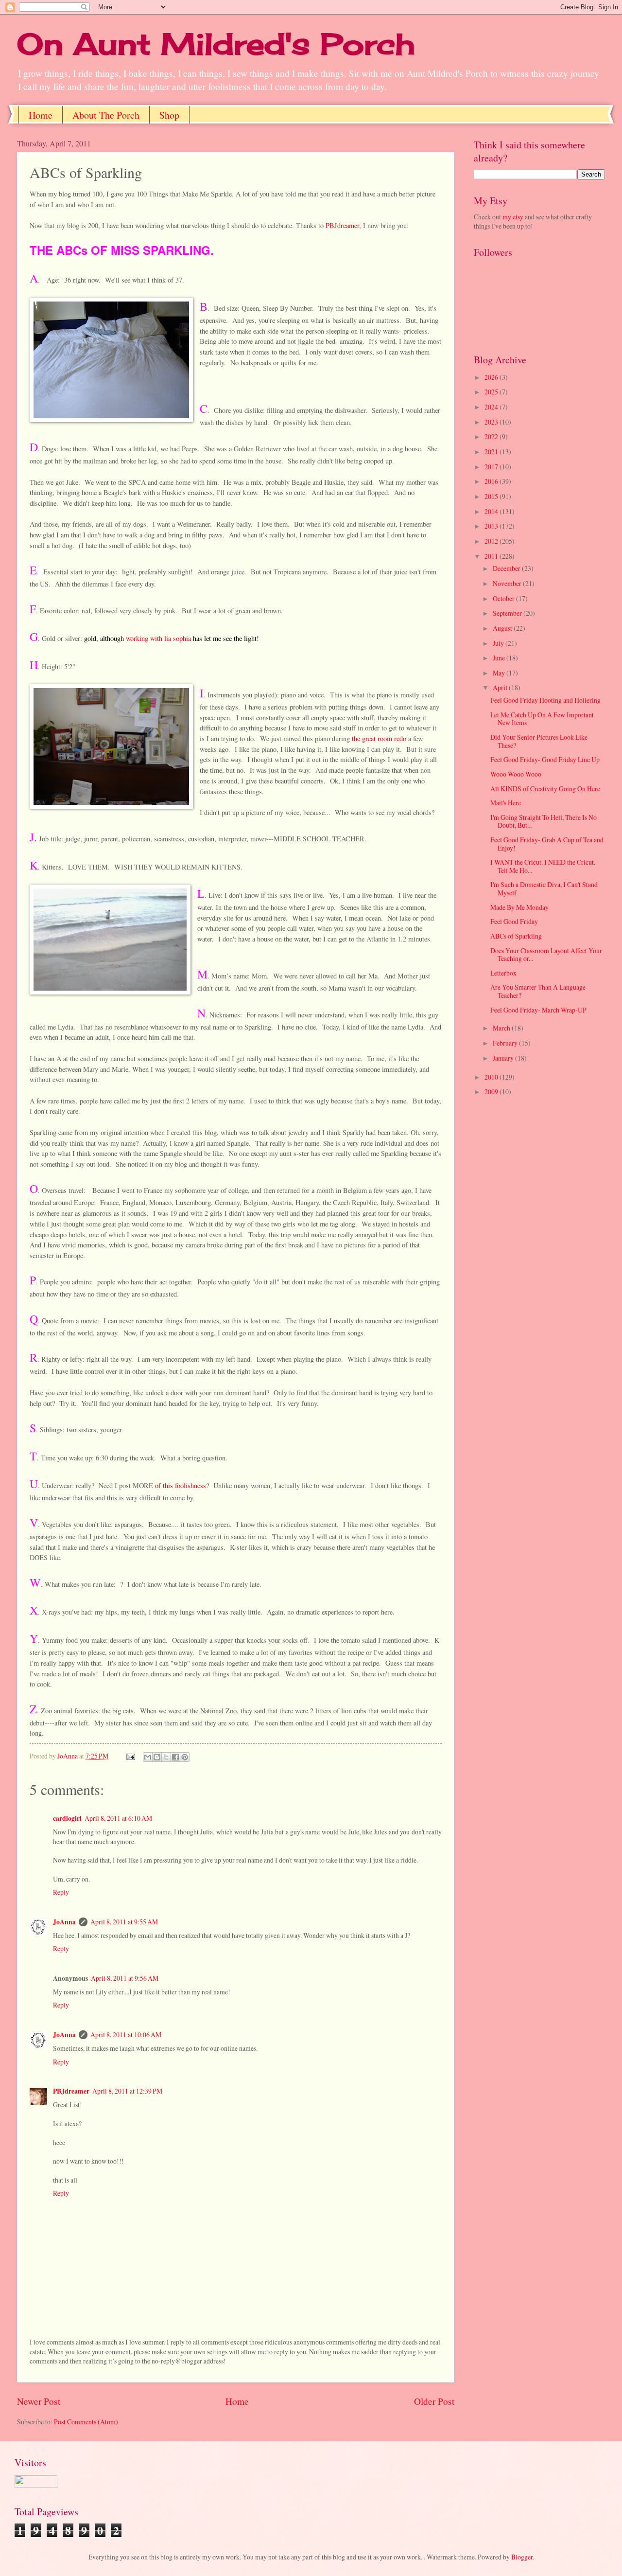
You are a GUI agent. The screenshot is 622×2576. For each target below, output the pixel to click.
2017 (492, 467)
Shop (169, 115)
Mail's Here (506, 803)
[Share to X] (166, 1757)
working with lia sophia (159, 638)
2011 (492, 556)
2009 (492, 1092)
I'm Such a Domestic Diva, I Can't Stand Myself (544, 888)
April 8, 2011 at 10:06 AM (126, 2034)
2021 (492, 452)
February (506, 1043)
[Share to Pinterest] (185, 1757)
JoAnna (64, 1922)
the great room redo (379, 738)
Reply (61, 1892)
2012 (492, 541)
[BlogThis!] (157, 1757)
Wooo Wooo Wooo (516, 774)
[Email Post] (130, 1756)
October (504, 598)
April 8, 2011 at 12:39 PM (127, 2091)
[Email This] (148, 1757)
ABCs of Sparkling (516, 936)
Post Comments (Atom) (86, 2422)
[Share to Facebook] (175, 1757)
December (507, 568)
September (508, 613)
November (508, 583)
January (504, 1058)
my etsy (513, 217)
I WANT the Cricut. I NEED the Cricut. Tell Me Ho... (543, 866)
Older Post (434, 2401)
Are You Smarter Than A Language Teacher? (538, 991)
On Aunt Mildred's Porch (216, 44)
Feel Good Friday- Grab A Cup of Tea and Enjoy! (547, 844)
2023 (492, 422)
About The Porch (106, 115)
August (503, 628)
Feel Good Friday (514, 921)
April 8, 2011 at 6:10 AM (118, 1818)
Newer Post (39, 2401)
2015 (492, 496)
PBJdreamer (342, 225)
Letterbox (503, 973)
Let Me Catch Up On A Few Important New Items (542, 719)
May (500, 673)
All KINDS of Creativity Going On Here (545, 789)
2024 (492, 407)
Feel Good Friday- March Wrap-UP (538, 1010)
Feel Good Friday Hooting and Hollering (545, 700)
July (499, 643)
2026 (492, 377)
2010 (492, 1077)
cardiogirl (67, 1818)
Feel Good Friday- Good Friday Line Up (545, 759)
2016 (492, 481)
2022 (492, 436)
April (501, 687)
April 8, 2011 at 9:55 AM (124, 1922)
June (500, 658)
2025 (492, 392)
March (502, 1028)
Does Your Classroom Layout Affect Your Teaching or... (546, 955)
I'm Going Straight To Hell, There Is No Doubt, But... (544, 821)
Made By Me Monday (519, 907)
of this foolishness (181, 1485)
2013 (492, 526)
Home (41, 115)
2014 (492, 511)
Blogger (522, 2557)
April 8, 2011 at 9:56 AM (125, 1978)
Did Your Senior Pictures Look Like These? (539, 741)
